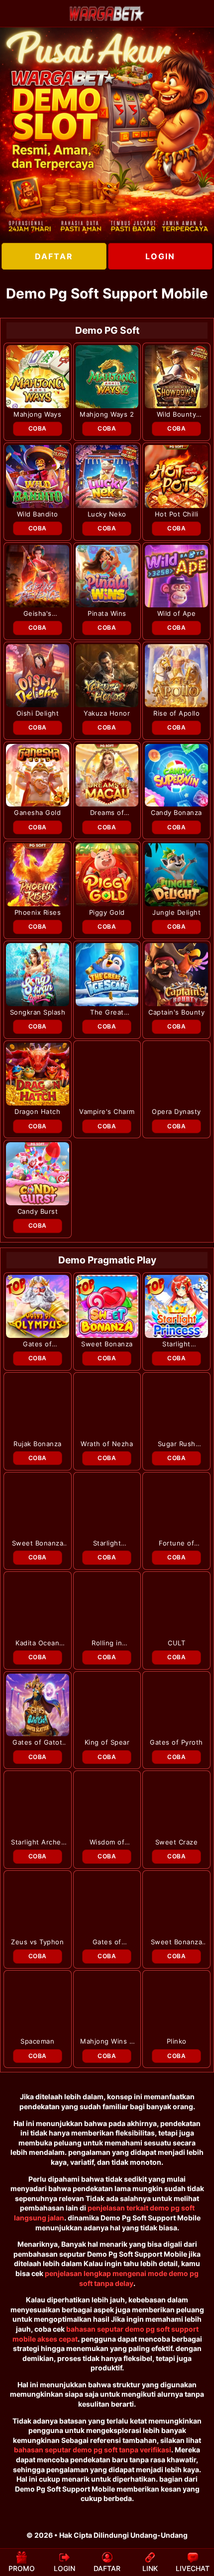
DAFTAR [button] (107, 2568)
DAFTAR (54, 256)
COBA (38, 428)
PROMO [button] (22, 2568)
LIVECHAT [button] (193, 2568)
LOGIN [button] (64, 2568)
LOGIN (160, 256)
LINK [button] (150, 2568)
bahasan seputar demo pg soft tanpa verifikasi (93, 2450)
